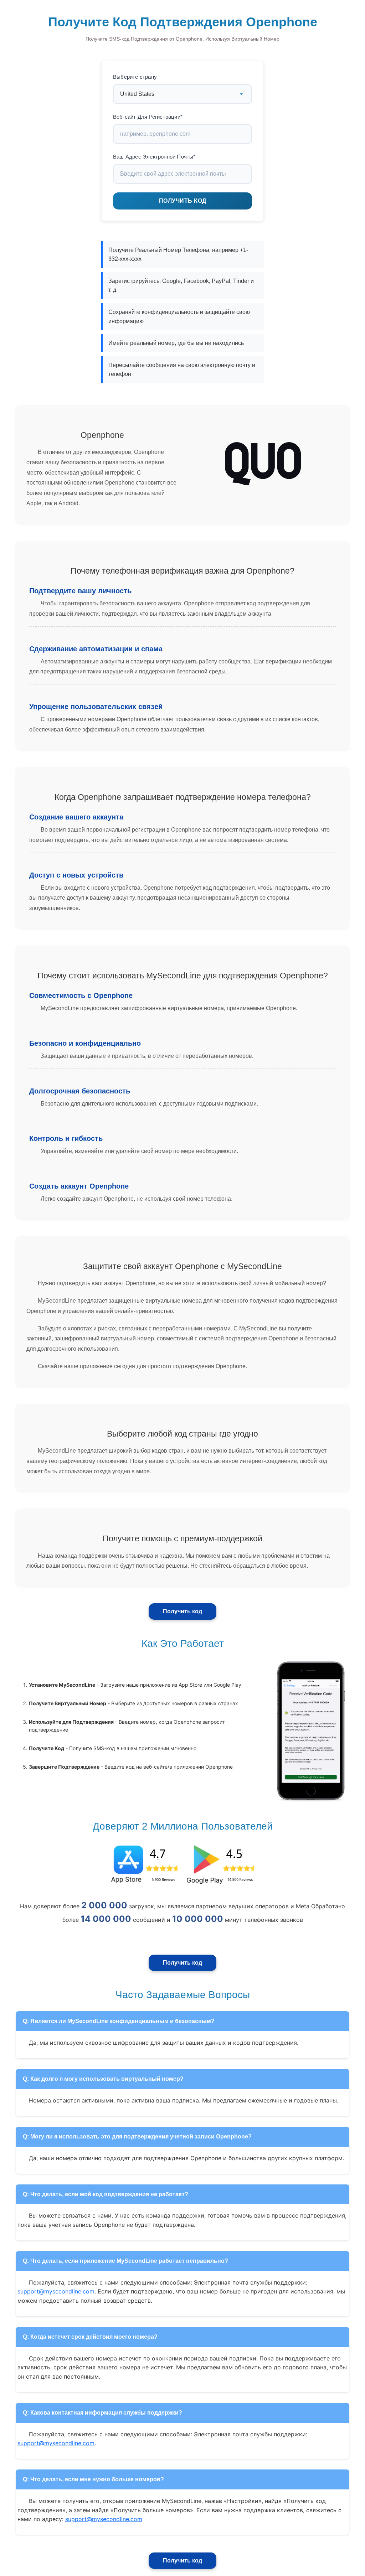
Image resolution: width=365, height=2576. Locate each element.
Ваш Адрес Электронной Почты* (154, 157)
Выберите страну (135, 77)
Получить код (182, 1611)
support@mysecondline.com (56, 2291)
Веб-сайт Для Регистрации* (148, 117)
